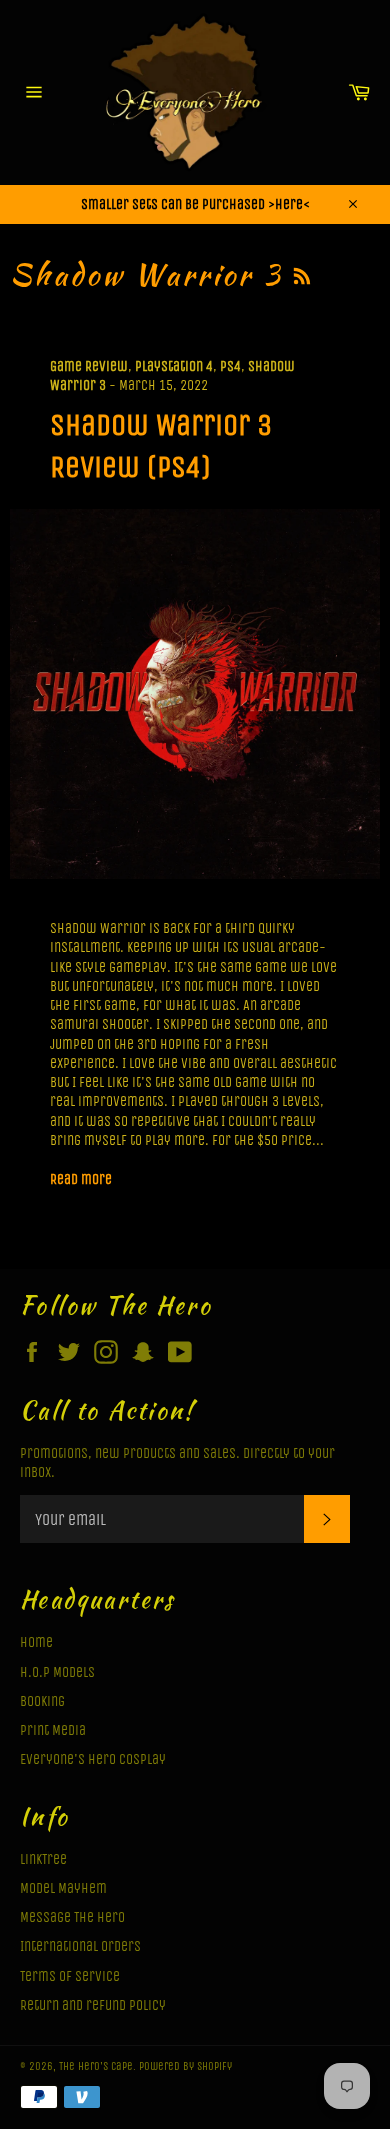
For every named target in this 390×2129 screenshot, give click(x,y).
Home (36, 1642)
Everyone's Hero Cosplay (93, 1759)
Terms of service (70, 1976)
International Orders (80, 1946)
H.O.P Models (57, 1672)
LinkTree (43, 1859)
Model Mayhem (63, 1888)
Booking (42, 1701)
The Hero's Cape (96, 2066)
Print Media (53, 1730)
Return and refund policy (93, 2005)
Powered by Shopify (185, 2066)
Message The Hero (72, 1917)
